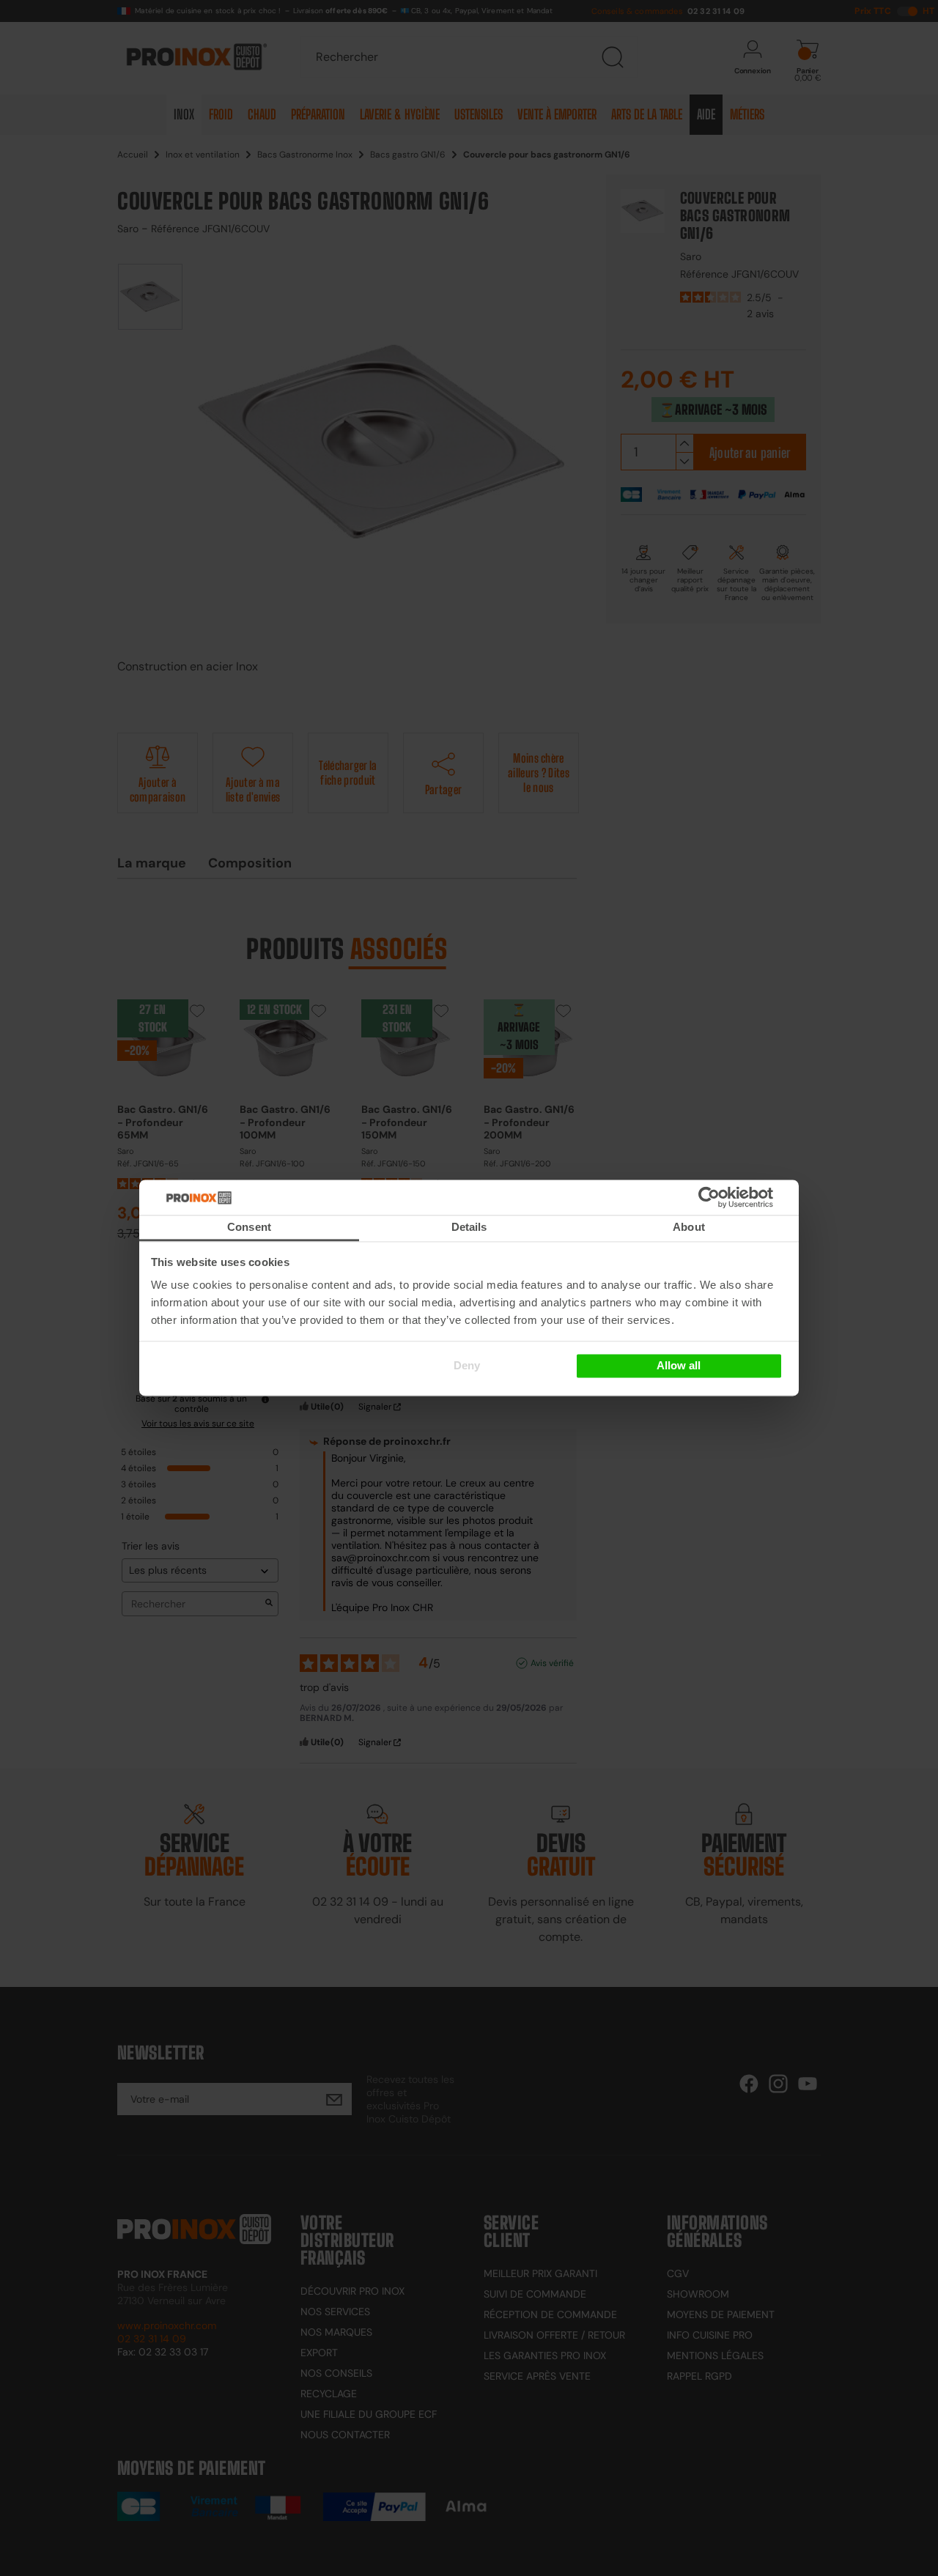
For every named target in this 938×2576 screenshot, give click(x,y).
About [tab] (689, 1227)
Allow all (679, 1365)
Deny (467, 1365)
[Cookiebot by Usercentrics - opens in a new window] (731, 1197)
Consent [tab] (249, 1227)
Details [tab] (469, 1227)
